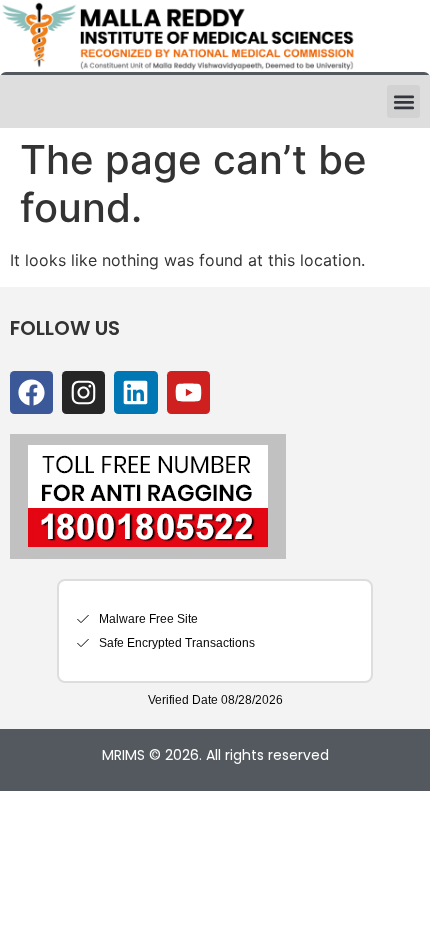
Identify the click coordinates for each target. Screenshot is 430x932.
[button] (403, 101)
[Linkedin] (135, 392)
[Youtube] (188, 392)
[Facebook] (31, 392)
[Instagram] (83, 392)
